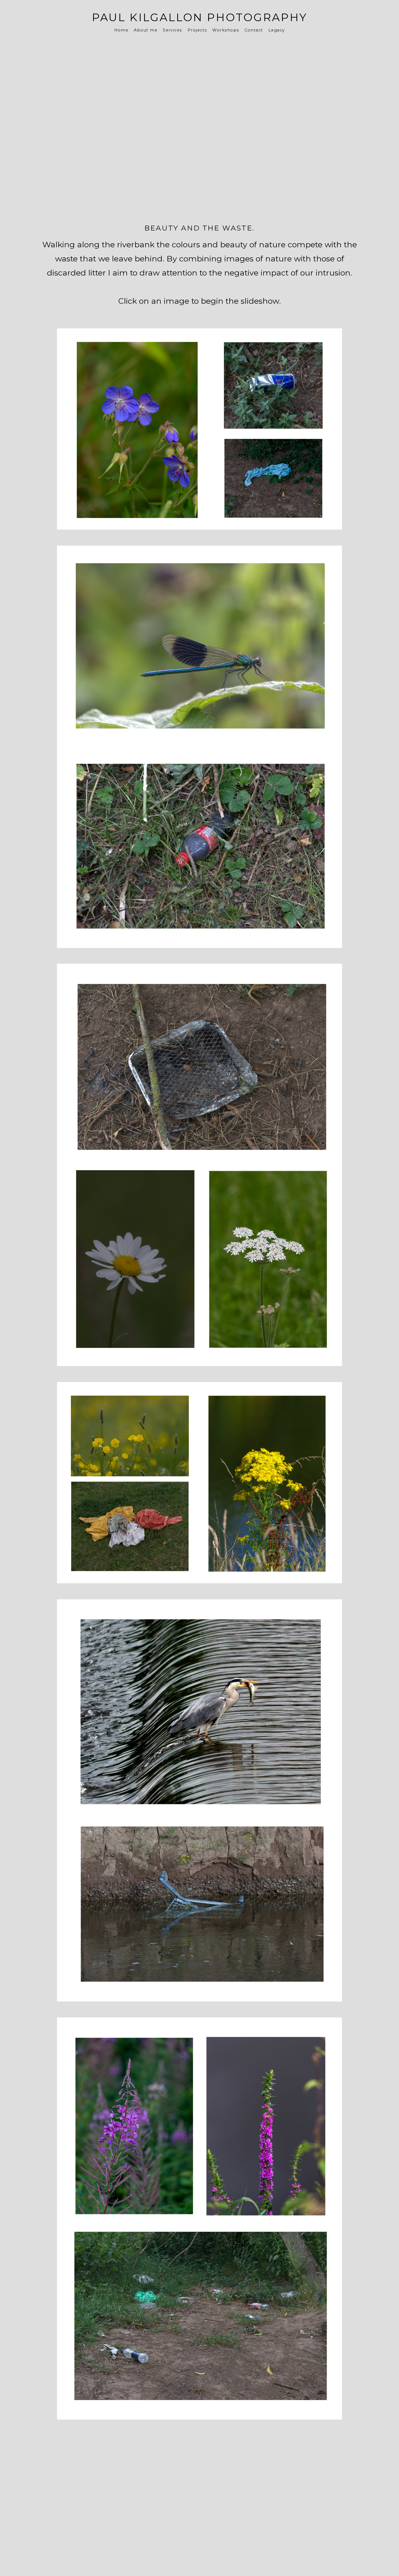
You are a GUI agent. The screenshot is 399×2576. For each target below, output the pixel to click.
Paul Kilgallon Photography (199, 17)
